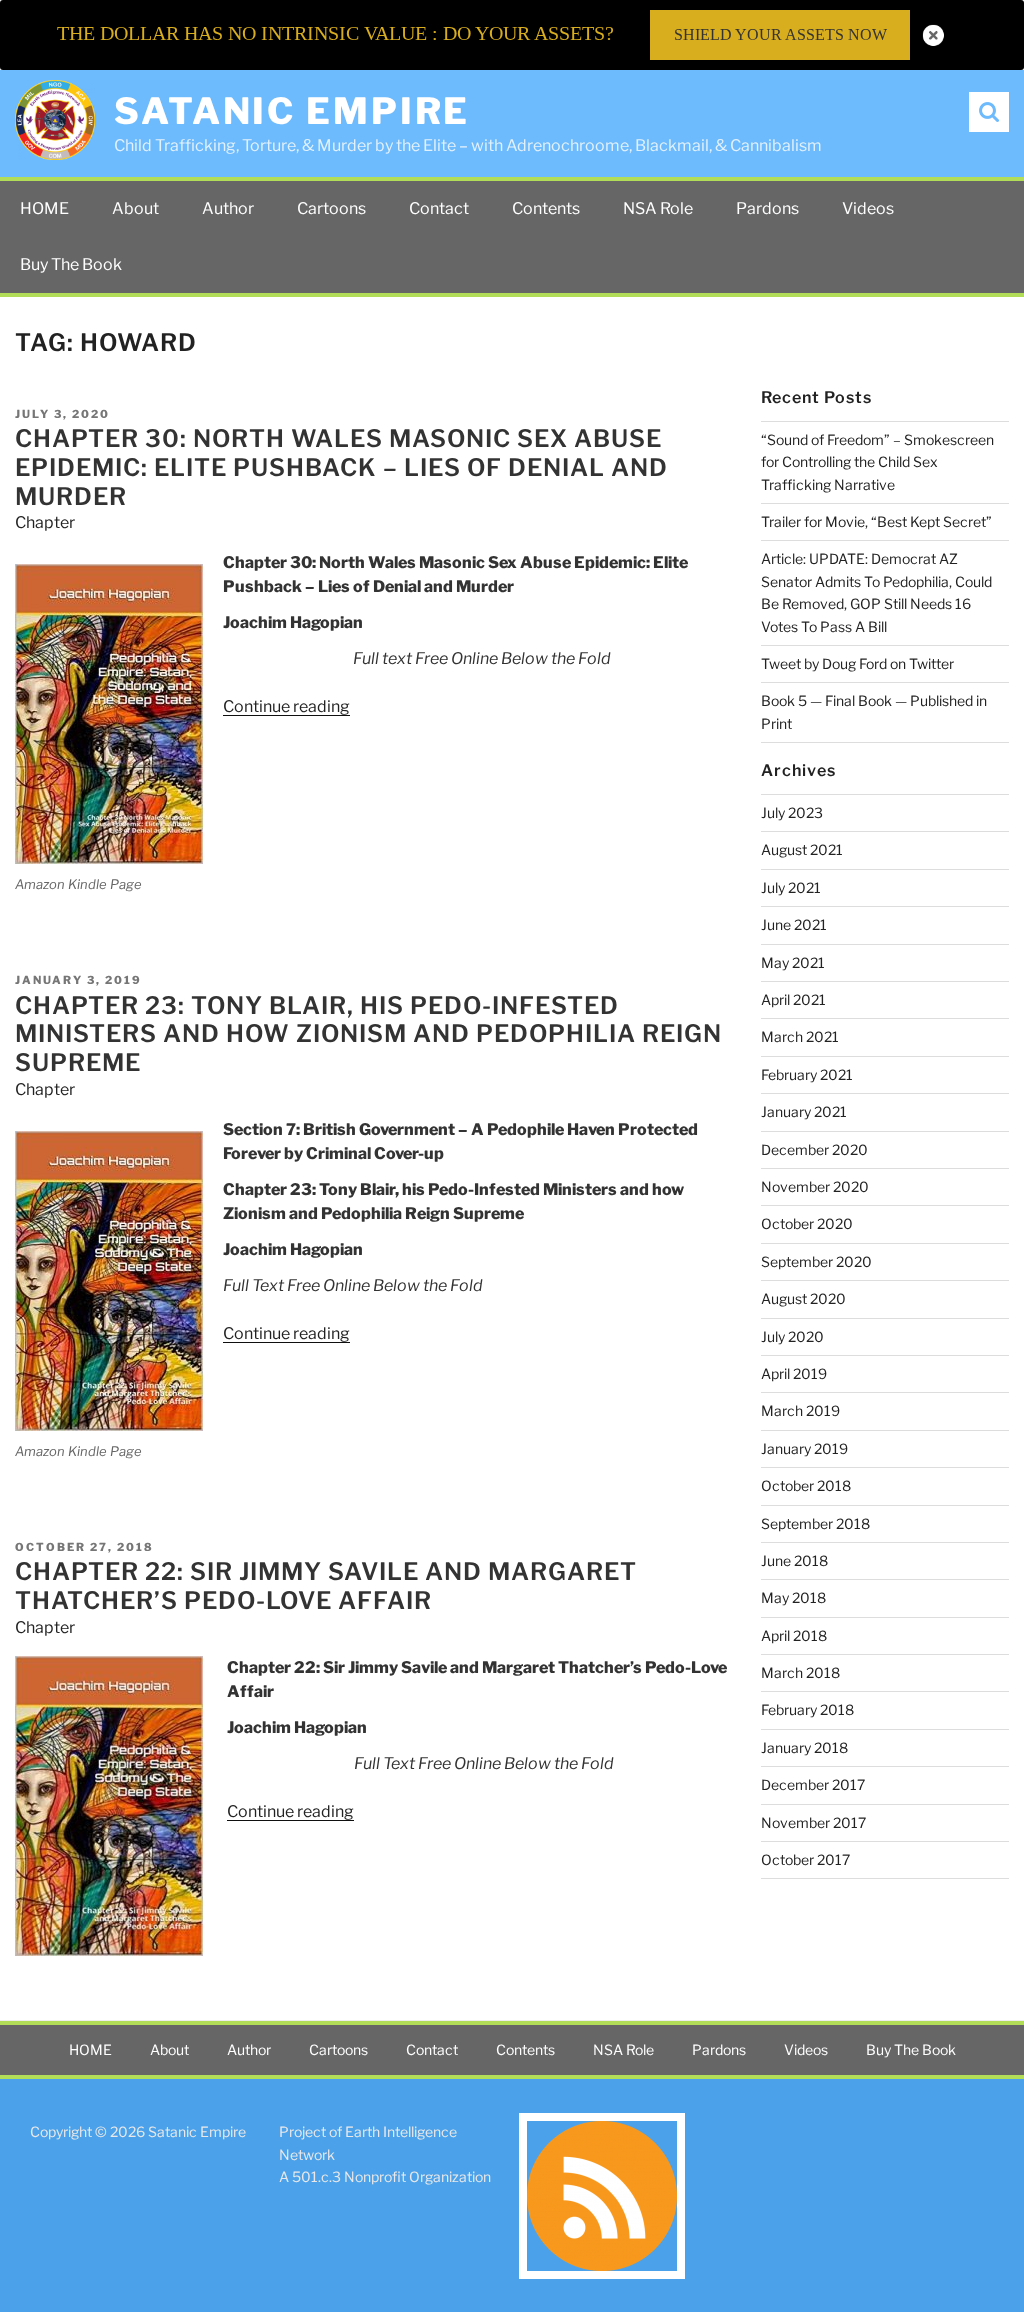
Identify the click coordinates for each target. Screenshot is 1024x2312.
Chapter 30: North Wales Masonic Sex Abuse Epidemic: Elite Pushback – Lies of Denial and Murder (341, 467)
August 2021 (802, 849)
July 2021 (791, 887)
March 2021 (800, 1036)
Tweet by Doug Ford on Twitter (857, 663)
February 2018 (807, 1709)
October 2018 (806, 1485)
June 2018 (794, 1560)
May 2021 (793, 962)
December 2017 (813, 1784)
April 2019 (794, 1373)
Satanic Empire (292, 111)
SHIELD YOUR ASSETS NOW (780, 34)
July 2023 (792, 812)
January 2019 (804, 1448)
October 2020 (807, 1223)
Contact (439, 208)
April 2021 (793, 999)
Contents (546, 208)
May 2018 (793, 1597)
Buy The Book (71, 264)
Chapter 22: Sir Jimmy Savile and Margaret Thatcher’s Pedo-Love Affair (326, 1586)
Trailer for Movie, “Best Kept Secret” (876, 521)
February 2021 (807, 1074)
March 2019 (800, 1410)
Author (228, 208)
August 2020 (803, 1298)
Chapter (45, 522)
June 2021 (794, 924)
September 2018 (815, 1523)
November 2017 (813, 1822)
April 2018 (794, 1635)
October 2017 (805, 1859)
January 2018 (804, 1747)
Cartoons (331, 208)
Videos (868, 208)
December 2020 (814, 1149)
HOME (44, 208)
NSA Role (658, 208)
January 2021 (804, 1111)
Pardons (767, 208)
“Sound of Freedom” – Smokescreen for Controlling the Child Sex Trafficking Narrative (877, 462)
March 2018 (800, 1672)
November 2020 (815, 1186)
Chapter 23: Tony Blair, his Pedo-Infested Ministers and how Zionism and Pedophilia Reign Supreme (368, 1034)
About (135, 208)
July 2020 (792, 1336)
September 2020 (816, 1261)
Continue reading (286, 706)
